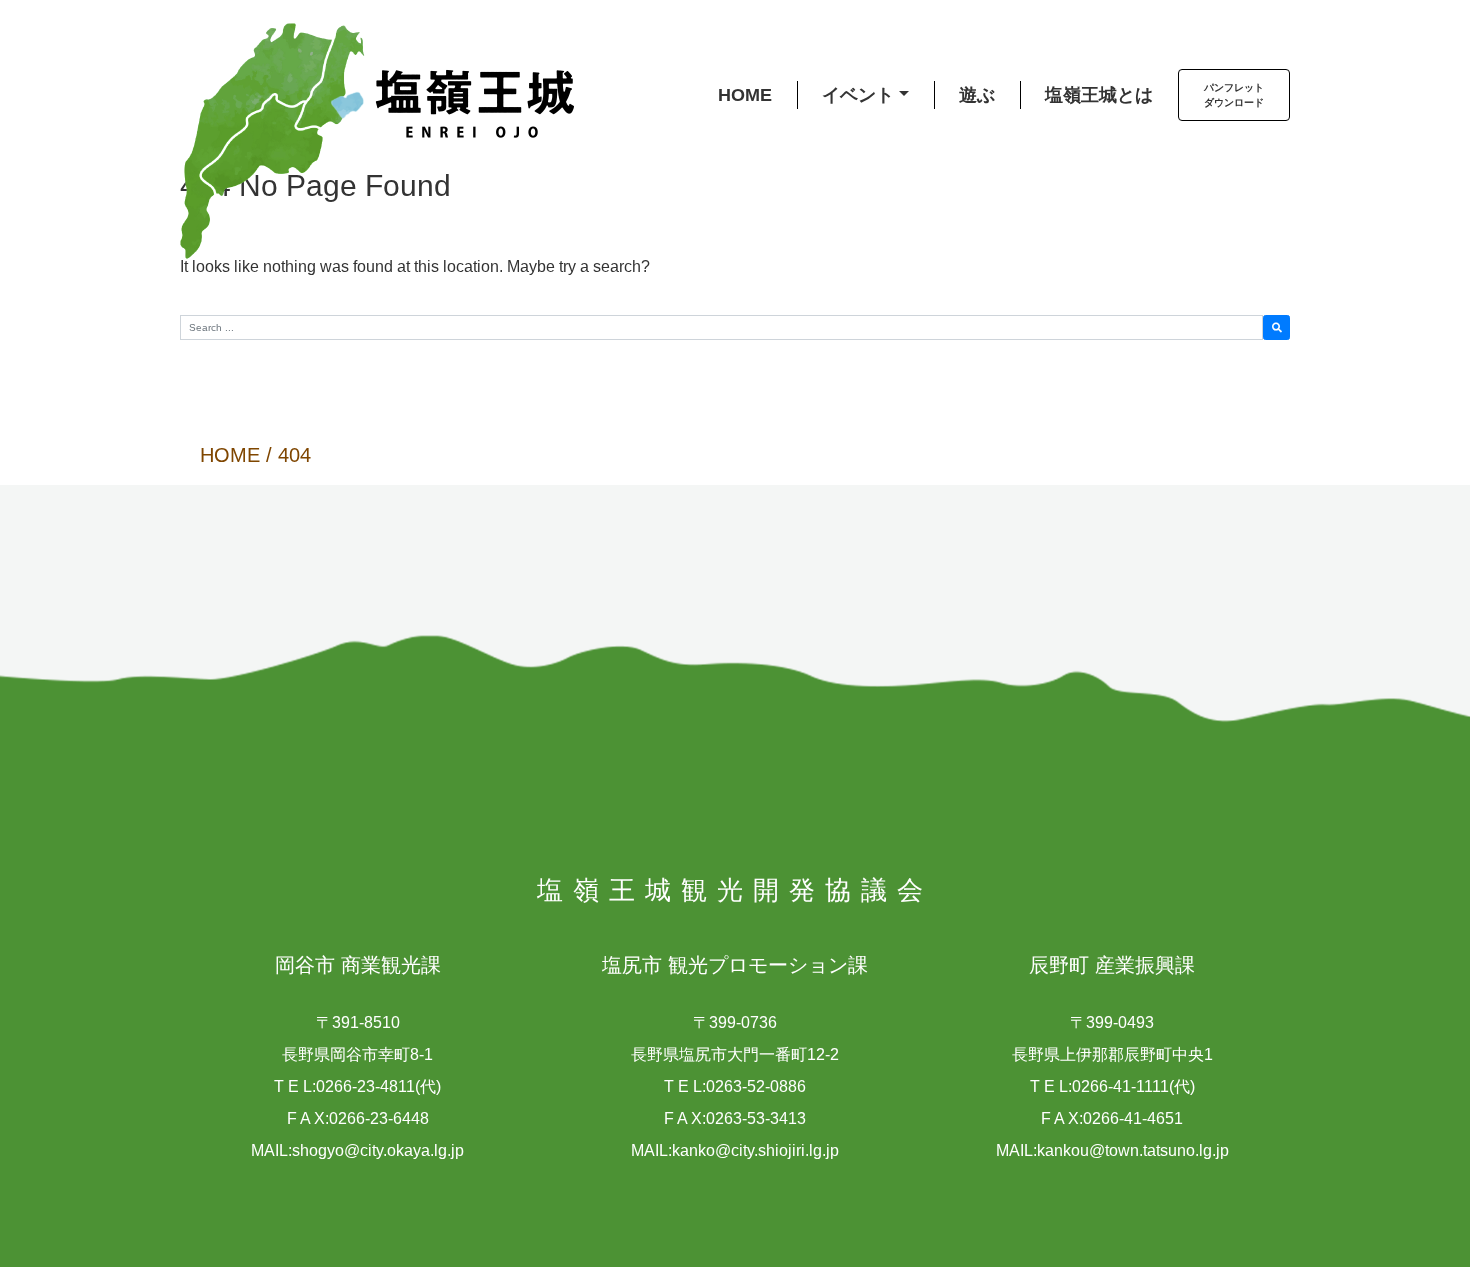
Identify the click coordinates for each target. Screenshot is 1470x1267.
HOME (745, 95)
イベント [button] (858, 95)
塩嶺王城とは (1099, 95)
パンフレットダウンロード (1234, 95)
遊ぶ (977, 95)
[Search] (1276, 327)
